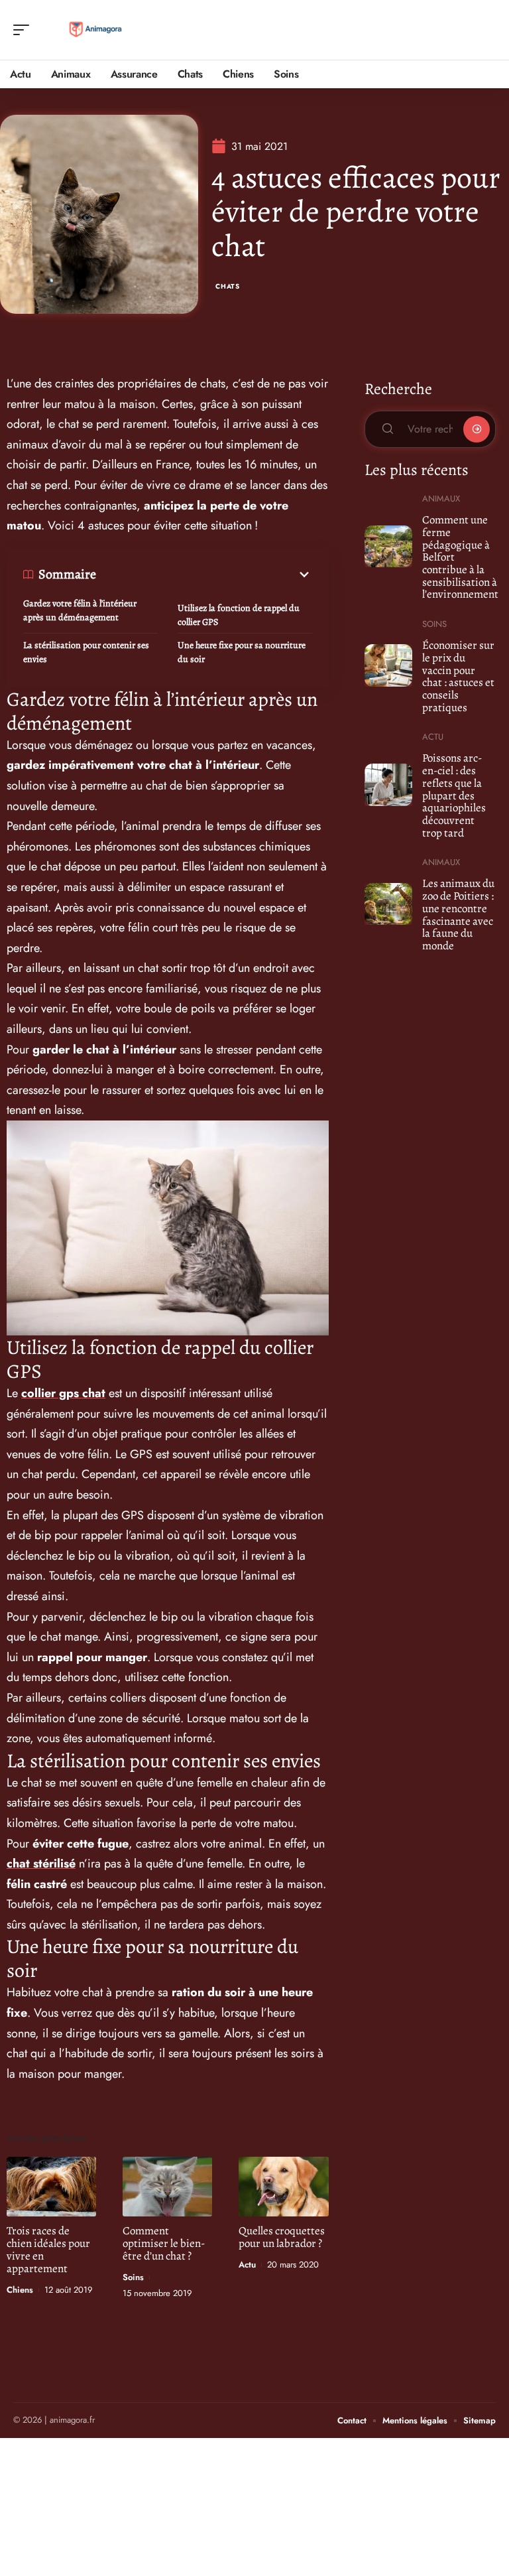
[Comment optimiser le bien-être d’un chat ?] (167, 2186)
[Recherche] (486, 30)
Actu (247, 2265)
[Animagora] (95, 30)
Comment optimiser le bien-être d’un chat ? (164, 2243)
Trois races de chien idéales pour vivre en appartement (48, 2250)
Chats (228, 286)
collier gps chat (63, 1393)
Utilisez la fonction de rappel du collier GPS (239, 615)
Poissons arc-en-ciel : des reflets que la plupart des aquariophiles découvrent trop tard (454, 795)
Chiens (20, 2290)
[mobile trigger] (25, 30)
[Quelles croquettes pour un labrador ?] (283, 2186)
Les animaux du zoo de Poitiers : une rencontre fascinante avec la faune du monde (458, 915)
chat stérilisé (41, 1864)
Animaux (441, 499)
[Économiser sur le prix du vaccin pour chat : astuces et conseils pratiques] (389, 665)
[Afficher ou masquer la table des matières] (204, 575)
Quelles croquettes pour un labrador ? (282, 2237)
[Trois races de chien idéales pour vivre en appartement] (51, 2186)
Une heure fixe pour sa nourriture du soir (242, 652)
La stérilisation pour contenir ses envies (86, 652)
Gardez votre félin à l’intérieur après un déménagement (80, 610)
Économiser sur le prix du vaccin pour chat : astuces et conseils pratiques (458, 676)
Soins (133, 2277)
